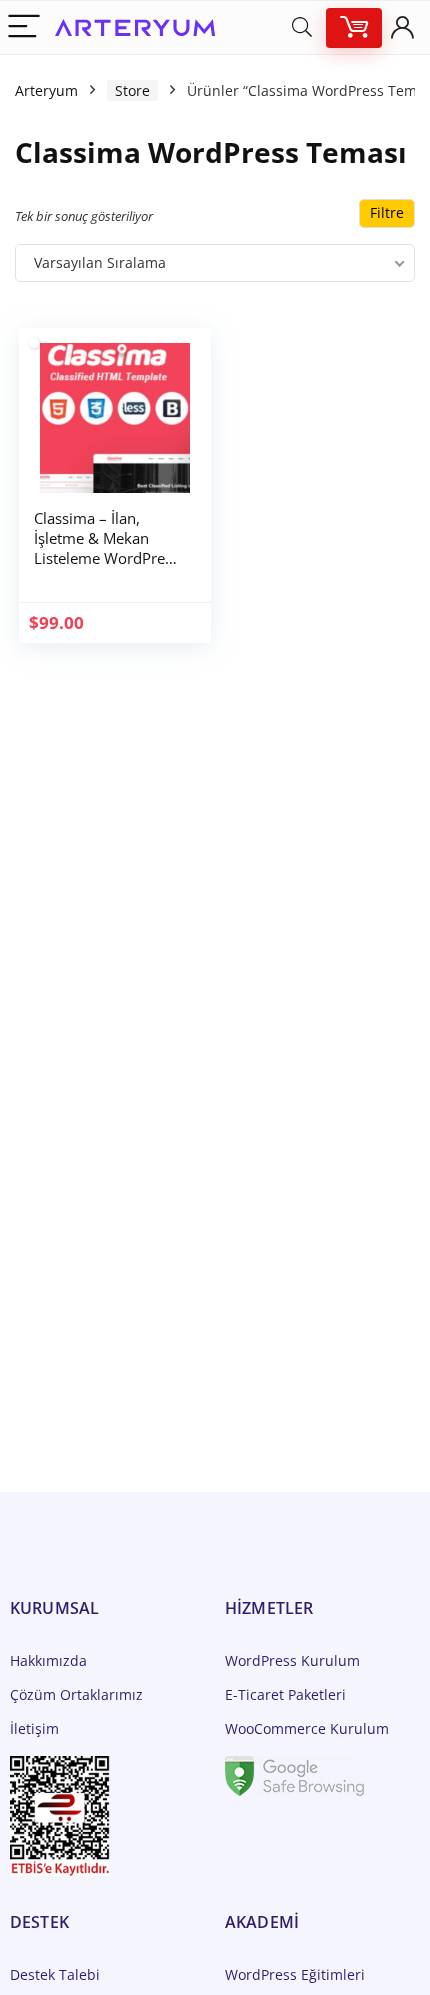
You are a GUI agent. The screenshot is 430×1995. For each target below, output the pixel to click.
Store (132, 90)
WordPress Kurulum (292, 1660)
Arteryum (46, 90)
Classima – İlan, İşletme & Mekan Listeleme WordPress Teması (106, 548)
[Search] (302, 27)
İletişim (34, 1728)
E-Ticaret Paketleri (285, 1694)
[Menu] (24, 27)
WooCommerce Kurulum (307, 1728)
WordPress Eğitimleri (295, 1974)
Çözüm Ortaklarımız (76, 1694)
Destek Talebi (55, 1974)
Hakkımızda (48, 1660)
